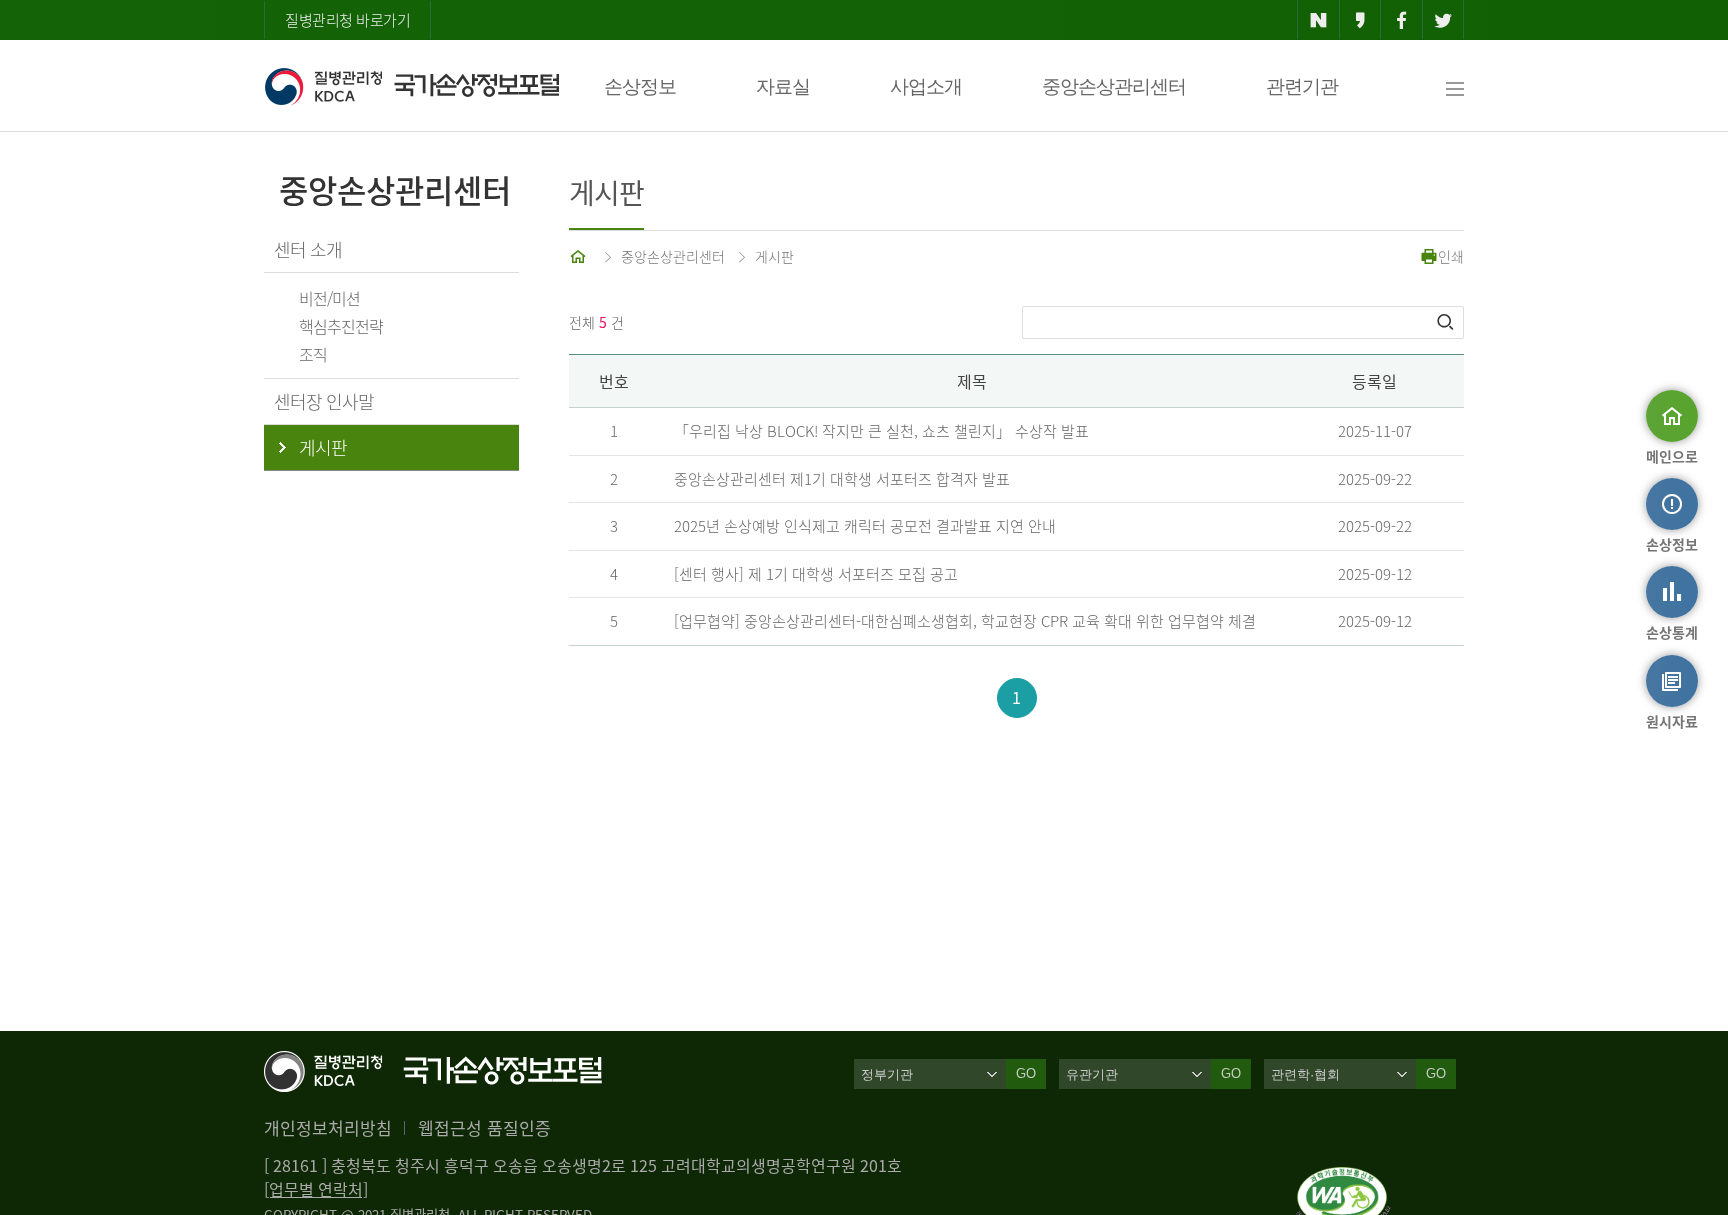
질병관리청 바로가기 (347, 20)
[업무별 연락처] (316, 1189)
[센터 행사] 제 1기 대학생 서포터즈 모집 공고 (816, 574)
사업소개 (926, 86)
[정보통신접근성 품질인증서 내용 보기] (1343, 1179)
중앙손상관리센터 (1114, 86)
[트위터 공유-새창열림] (1443, 20)
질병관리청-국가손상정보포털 (411, 86)
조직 (313, 354)
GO (1026, 1073)
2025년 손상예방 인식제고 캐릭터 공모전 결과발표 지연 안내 (865, 526)
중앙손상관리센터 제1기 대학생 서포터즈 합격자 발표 (842, 479)
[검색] (1447, 322)
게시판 (774, 256)
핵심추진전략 (341, 326)
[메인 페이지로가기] (580, 256)
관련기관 (1302, 86)
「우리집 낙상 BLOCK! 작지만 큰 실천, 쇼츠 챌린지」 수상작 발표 (881, 431)
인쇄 (1451, 256)
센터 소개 (308, 249)
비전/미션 (329, 298)
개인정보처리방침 (328, 1127)
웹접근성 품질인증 (484, 1127)
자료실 (783, 86)
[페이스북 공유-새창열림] (1401, 20)
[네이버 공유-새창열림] (1318, 20)
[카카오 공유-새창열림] (1360, 20)
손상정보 (640, 86)
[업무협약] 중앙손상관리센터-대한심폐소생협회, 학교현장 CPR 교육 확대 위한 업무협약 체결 (965, 621)
